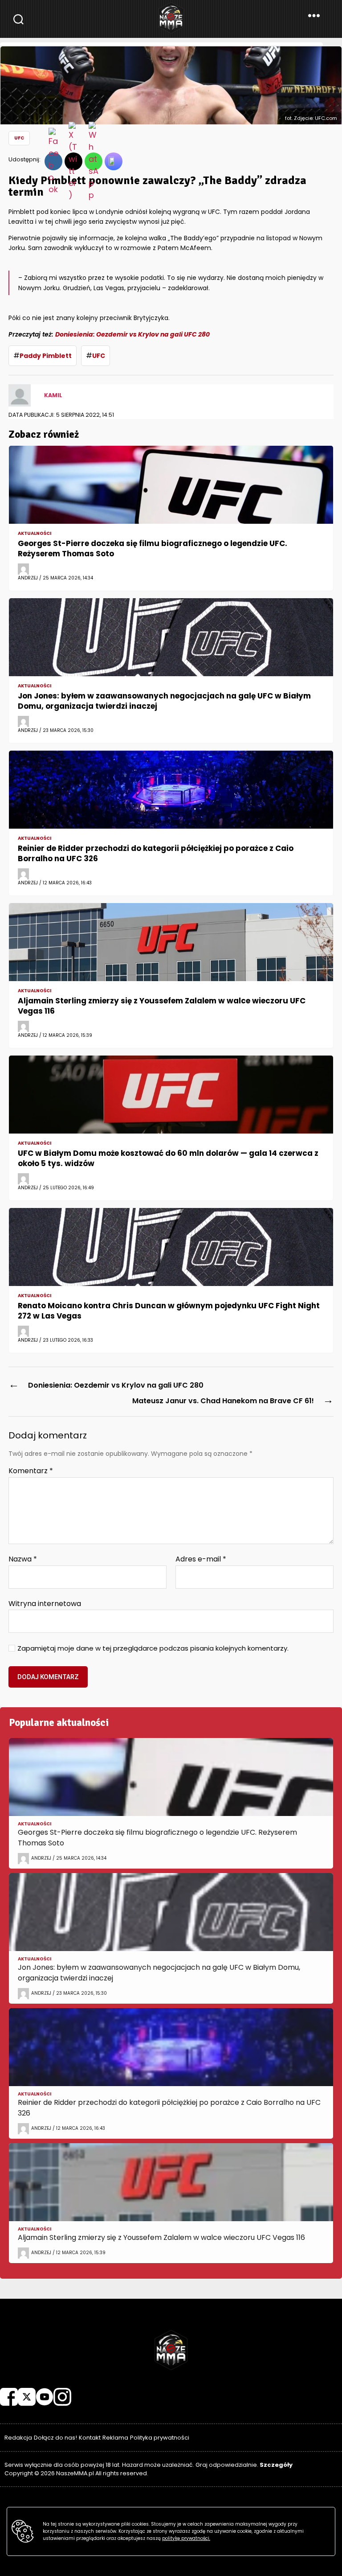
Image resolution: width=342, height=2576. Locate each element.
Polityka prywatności (160, 2438)
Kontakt (90, 2438)
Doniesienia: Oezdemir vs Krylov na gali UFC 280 (132, 334)
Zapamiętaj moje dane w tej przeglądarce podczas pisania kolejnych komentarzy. (153, 1649)
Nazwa (23, 1559)
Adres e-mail (201, 1559)
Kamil (53, 395)
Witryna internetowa (45, 1603)
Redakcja (18, 2438)
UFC (19, 138)
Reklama (115, 2438)
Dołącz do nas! (55, 2438)
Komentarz (31, 1471)
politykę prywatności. (186, 2538)
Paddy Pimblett (46, 356)
